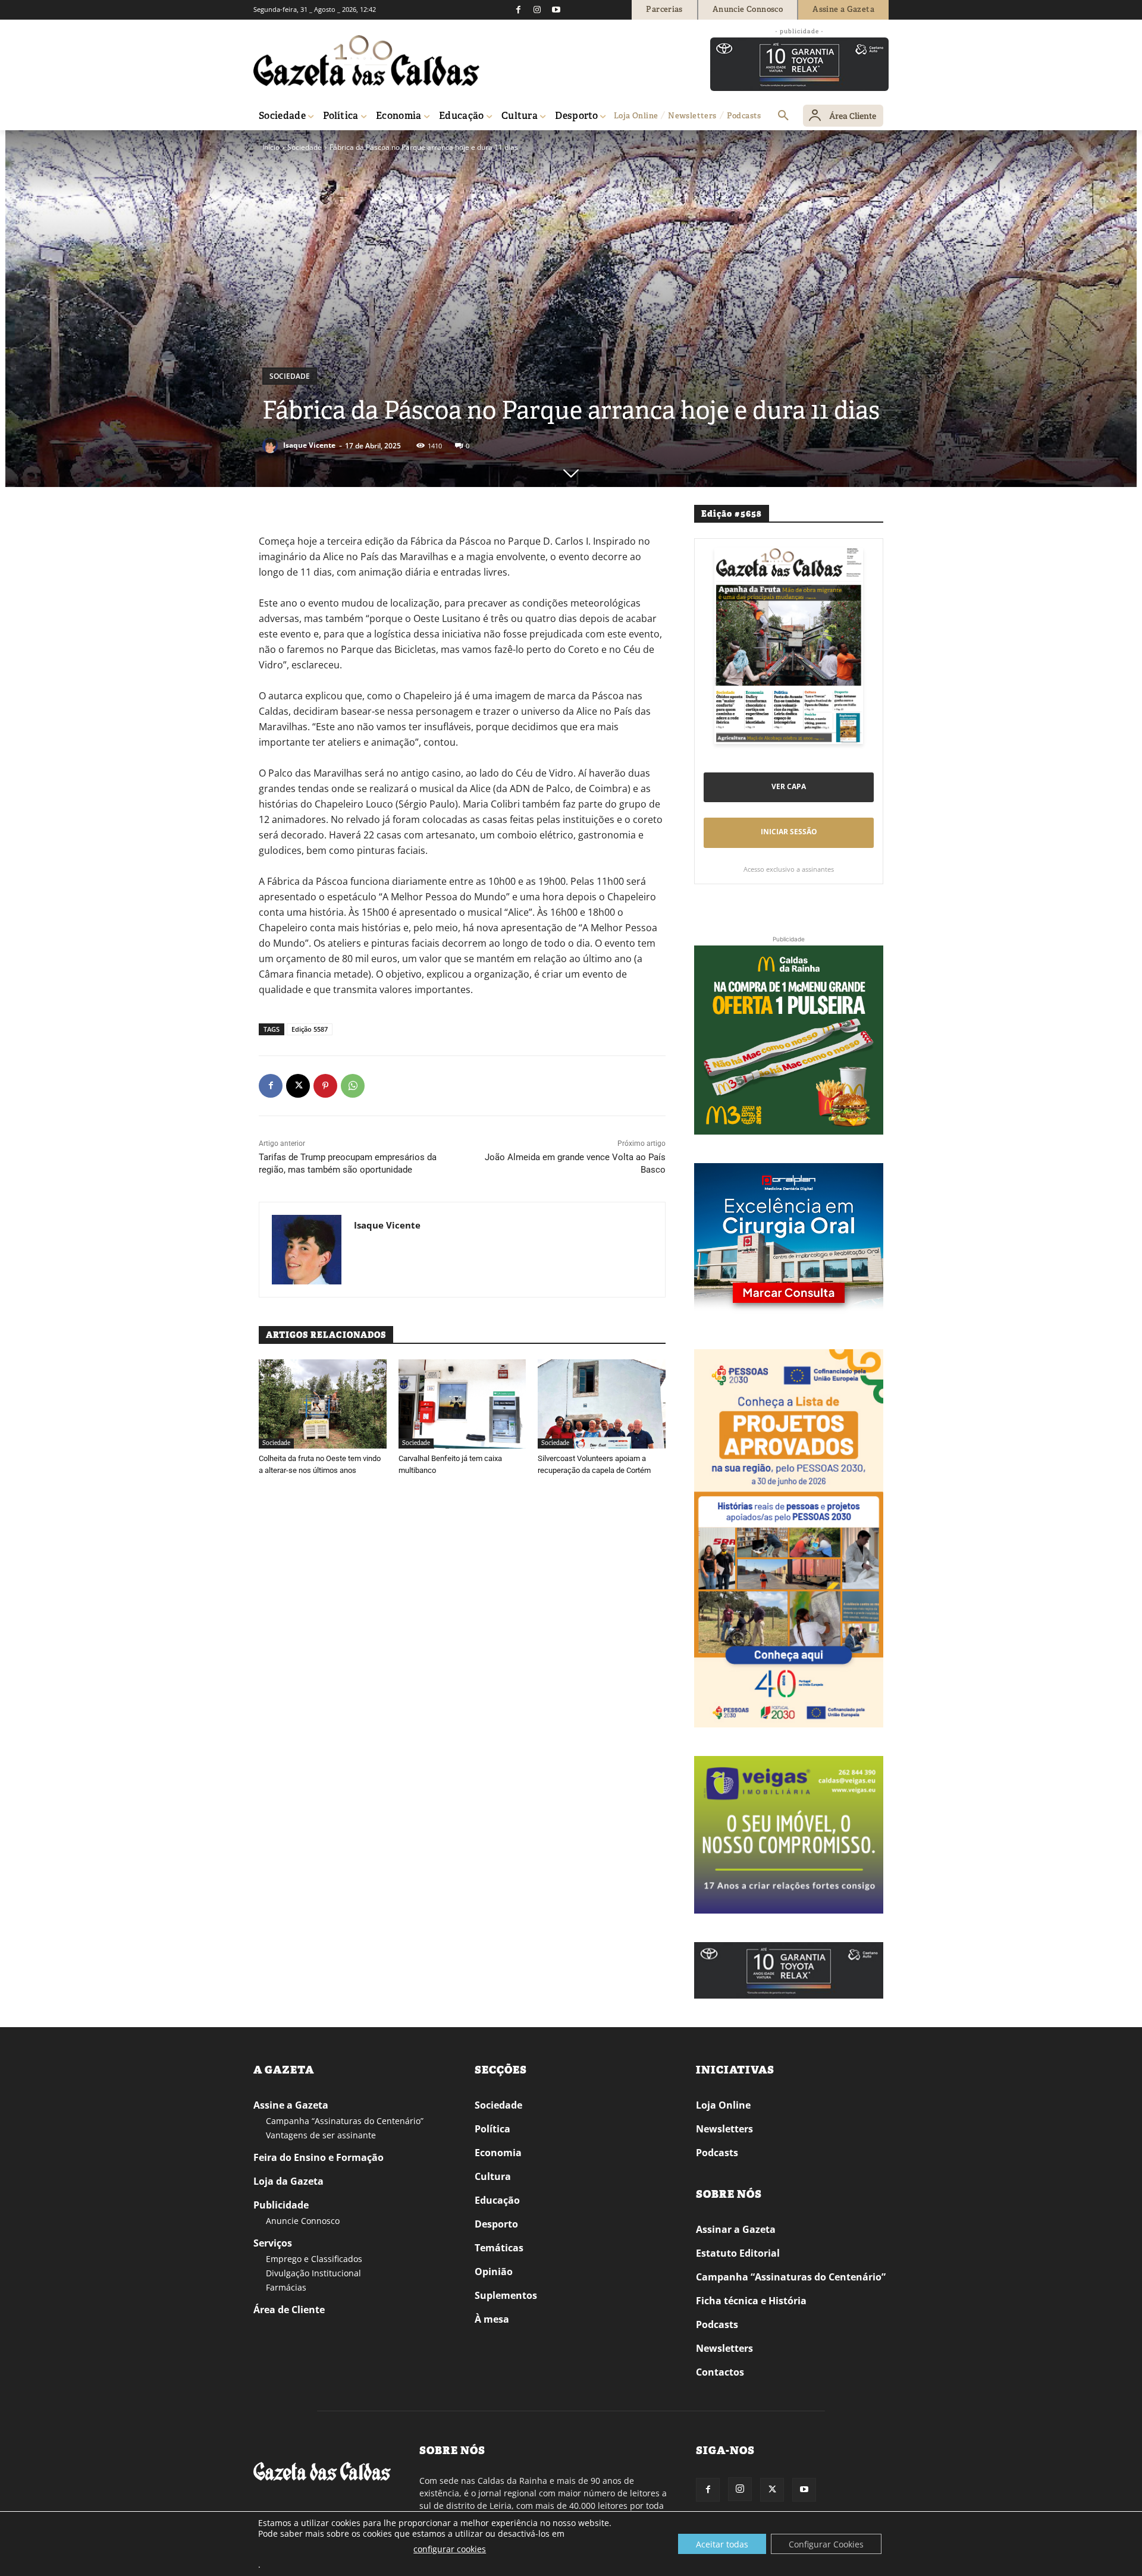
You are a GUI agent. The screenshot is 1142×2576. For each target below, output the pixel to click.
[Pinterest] (325, 1086)
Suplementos (506, 2295)
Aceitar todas (722, 2544)
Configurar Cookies (826, 2544)
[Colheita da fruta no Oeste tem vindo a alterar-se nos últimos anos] (323, 1404)
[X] (298, 1086)
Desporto (496, 2224)
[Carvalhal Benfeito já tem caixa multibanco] (462, 1404)
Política (492, 2129)
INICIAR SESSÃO (789, 832)
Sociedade (305, 147)
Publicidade (281, 2205)
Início (271, 147)
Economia (498, 2153)
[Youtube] (556, 10)
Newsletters (724, 2129)
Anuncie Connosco (303, 2221)
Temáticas (499, 2248)
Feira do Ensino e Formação (319, 2157)
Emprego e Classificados (314, 2259)
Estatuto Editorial (738, 2253)
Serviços (273, 2243)
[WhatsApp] (353, 1086)
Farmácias (286, 2287)
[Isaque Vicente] (272, 445)
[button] (783, 116)
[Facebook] (518, 10)
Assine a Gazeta (291, 2105)
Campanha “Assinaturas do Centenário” (345, 2121)
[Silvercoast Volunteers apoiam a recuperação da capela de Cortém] (602, 1404)
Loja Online (723, 2105)
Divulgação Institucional (313, 2273)
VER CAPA (789, 786)
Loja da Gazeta (288, 2181)
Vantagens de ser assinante (321, 2135)
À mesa (492, 2319)
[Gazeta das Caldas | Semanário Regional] (366, 61)
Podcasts (717, 2153)
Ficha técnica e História (751, 2301)
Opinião (494, 2272)
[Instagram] (537, 10)
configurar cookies (450, 2549)
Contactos (720, 2372)
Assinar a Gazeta (736, 2229)
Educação (497, 2200)
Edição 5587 (310, 1029)
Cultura (493, 2176)
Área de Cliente (289, 2310)
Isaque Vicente (309, 445)
